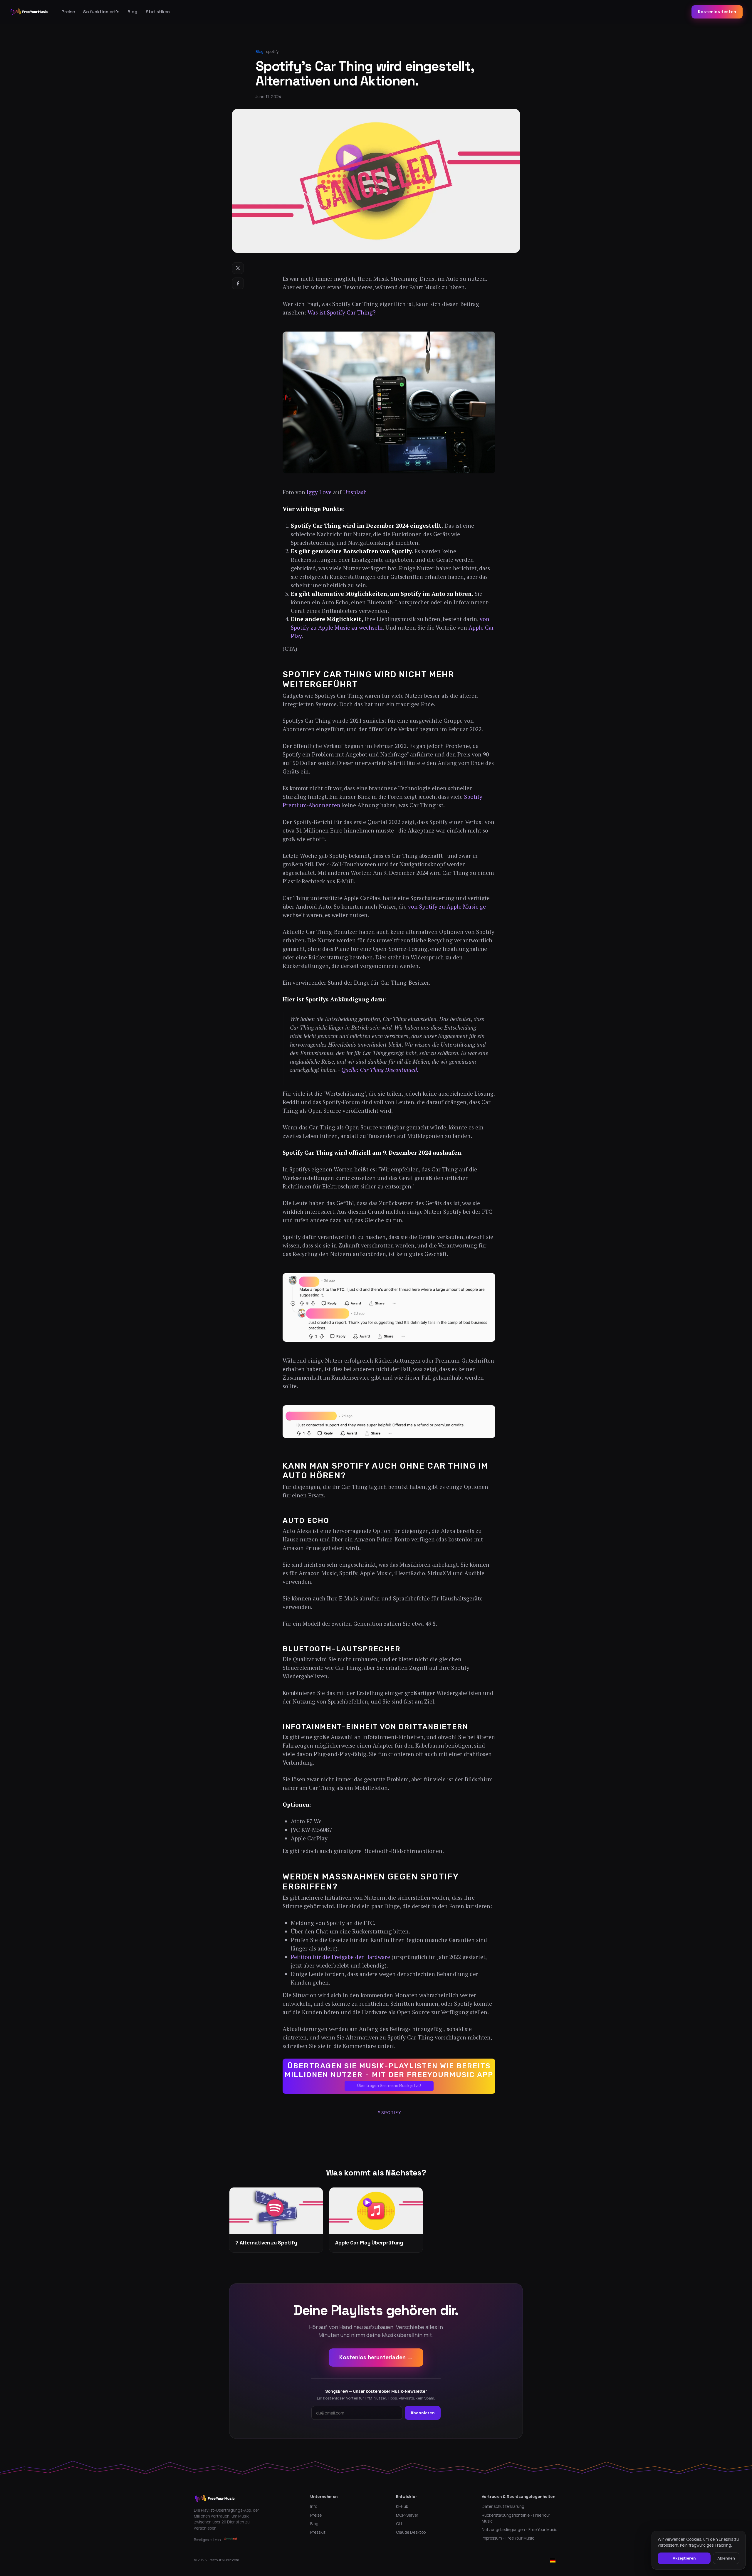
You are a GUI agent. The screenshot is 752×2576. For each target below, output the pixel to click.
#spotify (389, 2112)
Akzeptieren (684, 2558)
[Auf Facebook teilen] (238, 283)
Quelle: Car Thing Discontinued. (380, 1070)
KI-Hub (402, 2506)
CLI (399, 2524)
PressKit (318, 2532)
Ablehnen (726, 2558)
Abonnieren (423, 2413)
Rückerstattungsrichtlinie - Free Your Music (516, 2518)
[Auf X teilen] (238, 268)
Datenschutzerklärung (503, 2506)
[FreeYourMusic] (29, 12)
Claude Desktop (411, 2532)
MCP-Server (407, 2515)
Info (314, 2506)
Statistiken (158, 12)
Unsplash (355, 492)
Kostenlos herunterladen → (376, 2357)
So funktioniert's (101, 12)
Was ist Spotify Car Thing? (342, 312)
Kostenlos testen (717, 12)
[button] (389, 2076)
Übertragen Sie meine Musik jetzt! (389, 2086)
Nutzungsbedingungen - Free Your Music (519, 2530)
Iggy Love (319, 492)
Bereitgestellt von (207, 2540)
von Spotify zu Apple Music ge (447, 907)
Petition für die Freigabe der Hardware (340, 1957)
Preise (68, 12)
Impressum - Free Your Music (508, 2538)
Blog (132, 12)
